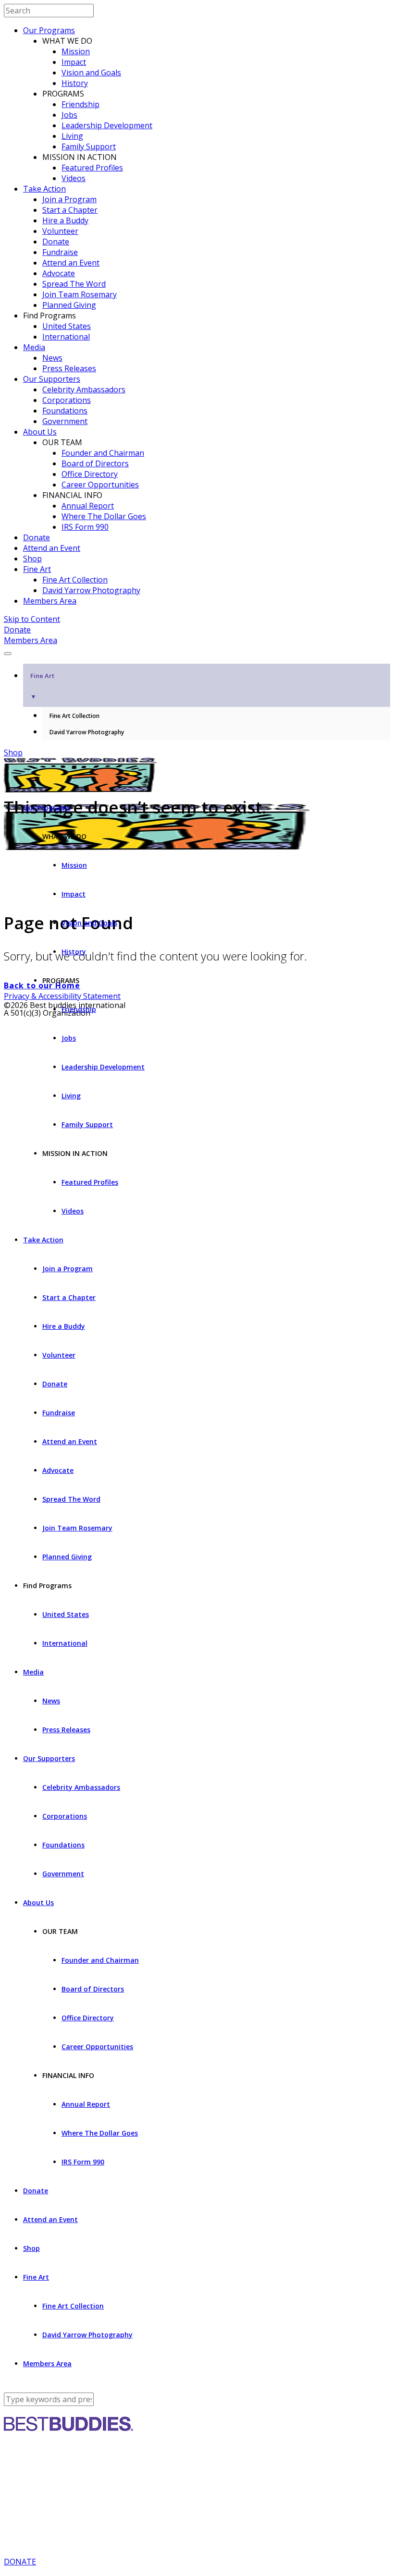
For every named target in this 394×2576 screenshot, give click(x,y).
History (75, 83)
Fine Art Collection (75, 580)
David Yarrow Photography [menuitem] (87, 732)
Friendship (80, 104)
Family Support (89, 146)
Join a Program (69, 199)
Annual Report (88, 506)
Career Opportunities (100, 485)
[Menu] (8, 654)
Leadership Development (107, 125)
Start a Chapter (70, 210)
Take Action (44, 189)
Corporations (67, 400)
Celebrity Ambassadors (84, 389)
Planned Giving (69, 305)
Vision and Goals (91, 73)
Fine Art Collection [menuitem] (74, 716)
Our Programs (49, 30)
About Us (40, 432)
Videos (74, 178)
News (52, 358)
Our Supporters (52, 379)
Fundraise (60, 252)
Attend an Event (71, 263)
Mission (76, 51)
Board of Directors (95, 463)
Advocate (59, 273)
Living (72, 136)
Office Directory (90, 474)
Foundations (65, 411)
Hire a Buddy (65, 220)
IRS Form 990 (85, 527)
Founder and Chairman (103, 453)
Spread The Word (74, 284)
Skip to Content (32, 619)
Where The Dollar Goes (104, 516)
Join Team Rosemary (80, 294)
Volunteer (60, 231)
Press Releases (69, 368)
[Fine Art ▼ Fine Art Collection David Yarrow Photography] (197, 651)
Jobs (69, 115)
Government (65, 421)
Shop (32, 559)
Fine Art (37, 569)
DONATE (20, 2562)
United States (67, 326)
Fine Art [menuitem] (42, 686)
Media (34, 347)
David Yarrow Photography (91, 590)
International (66, 337)
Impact (74, 62)
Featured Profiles (92, 168)
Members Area (50, 601)
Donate (56, 242)
